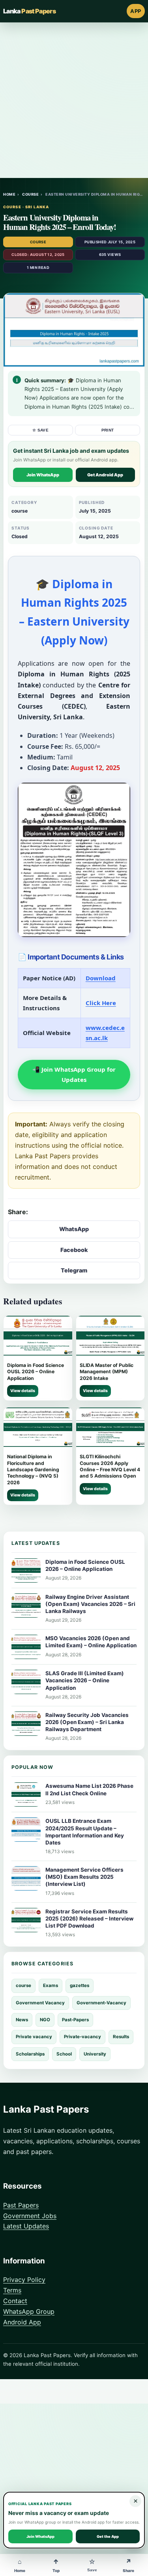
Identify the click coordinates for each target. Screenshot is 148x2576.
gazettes (80, 1985)
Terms (12, 2290)
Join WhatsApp (43, 475)
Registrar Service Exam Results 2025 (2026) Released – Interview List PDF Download (89, 1919)
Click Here (101, 1003)
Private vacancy (34, 2037)
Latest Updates (26, 2226)
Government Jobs (30, 2216)
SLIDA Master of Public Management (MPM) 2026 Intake (107, 1372)
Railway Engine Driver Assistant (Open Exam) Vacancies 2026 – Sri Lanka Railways (90, 1604)
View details (23, 1391)
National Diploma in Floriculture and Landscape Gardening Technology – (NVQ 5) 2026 (33, 1469)
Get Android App (105, 475)
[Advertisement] (74, 100)
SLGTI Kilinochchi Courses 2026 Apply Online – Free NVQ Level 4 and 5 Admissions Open (110, 1466)
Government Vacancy (40, 2003)
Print (108, 430)
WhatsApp (74, 1229)
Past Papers (21, 2205)
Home (9, 194)
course (30, 194)
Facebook (74, 1250)
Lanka (29, 11)
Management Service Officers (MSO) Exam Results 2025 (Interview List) (84, 1877)
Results (121, 2037)
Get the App (108, 2536)
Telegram (74, 1270)
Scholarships (30, 2054)
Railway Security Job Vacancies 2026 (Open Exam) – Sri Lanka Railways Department (87, 1722)
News (22, 2020)
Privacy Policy (24, 2280)
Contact (15, 2301)
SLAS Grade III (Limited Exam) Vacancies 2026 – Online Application (85, 1680)
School (64, 2054)
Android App (22, 2322)
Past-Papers (75, 2020)
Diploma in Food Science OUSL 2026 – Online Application (36, 1372)
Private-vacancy (82, 2037)
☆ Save (40, 430)
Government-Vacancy (101, 2003)
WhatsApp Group (29, 2311)
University (95, 2054)
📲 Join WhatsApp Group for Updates (74, 1074)
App (136, 11)
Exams (51, 1985)
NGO (45, 2020)
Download (101, 978)
